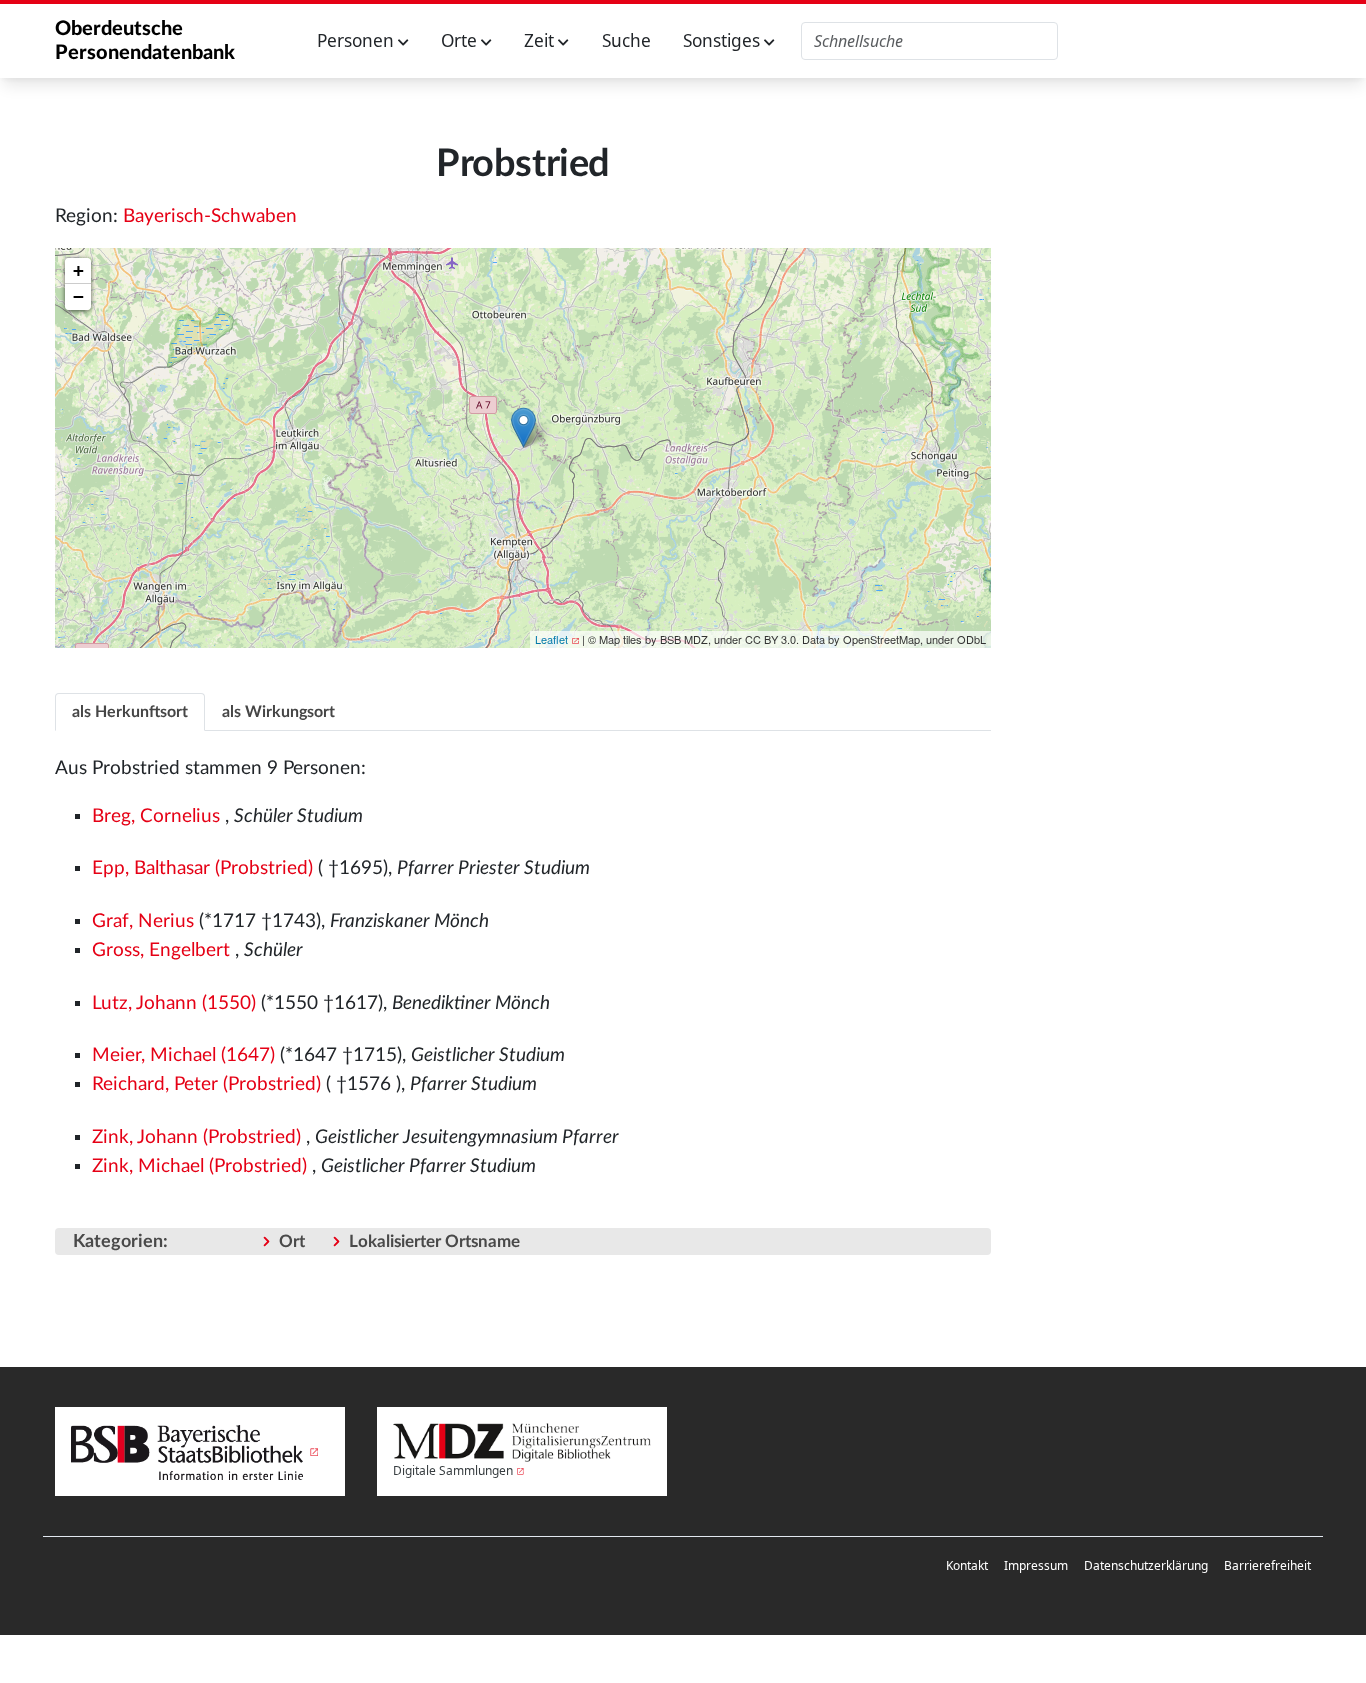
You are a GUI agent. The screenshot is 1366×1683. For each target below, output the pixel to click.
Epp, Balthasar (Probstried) (202, 868)
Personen (357, 40)
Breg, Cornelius (156, 816)
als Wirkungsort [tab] (278, 712)
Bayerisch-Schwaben (210, 216)
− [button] (78, 296)
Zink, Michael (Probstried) (199, 1166)
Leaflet (551, 639)
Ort (292, 1241)
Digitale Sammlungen (453, 1470)
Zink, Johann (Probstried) (196, 1137)
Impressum (1036, 1565)
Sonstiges (723, 40)
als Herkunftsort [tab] (130, 712)
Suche (626, 40)
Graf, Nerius (143, 921)
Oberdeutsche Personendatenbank (145, 41)
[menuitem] (967, 1566)
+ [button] (78, 270)
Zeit (541, 40)
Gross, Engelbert (161, 950)
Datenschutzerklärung (1146, 1565)
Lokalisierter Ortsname (434, 1241)
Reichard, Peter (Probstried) (206, 1084)
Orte (461, 40)
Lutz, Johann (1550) (174, 1003)
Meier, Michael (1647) (183, 1055)
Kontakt (967, 1565)
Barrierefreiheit (1267, 1565)
